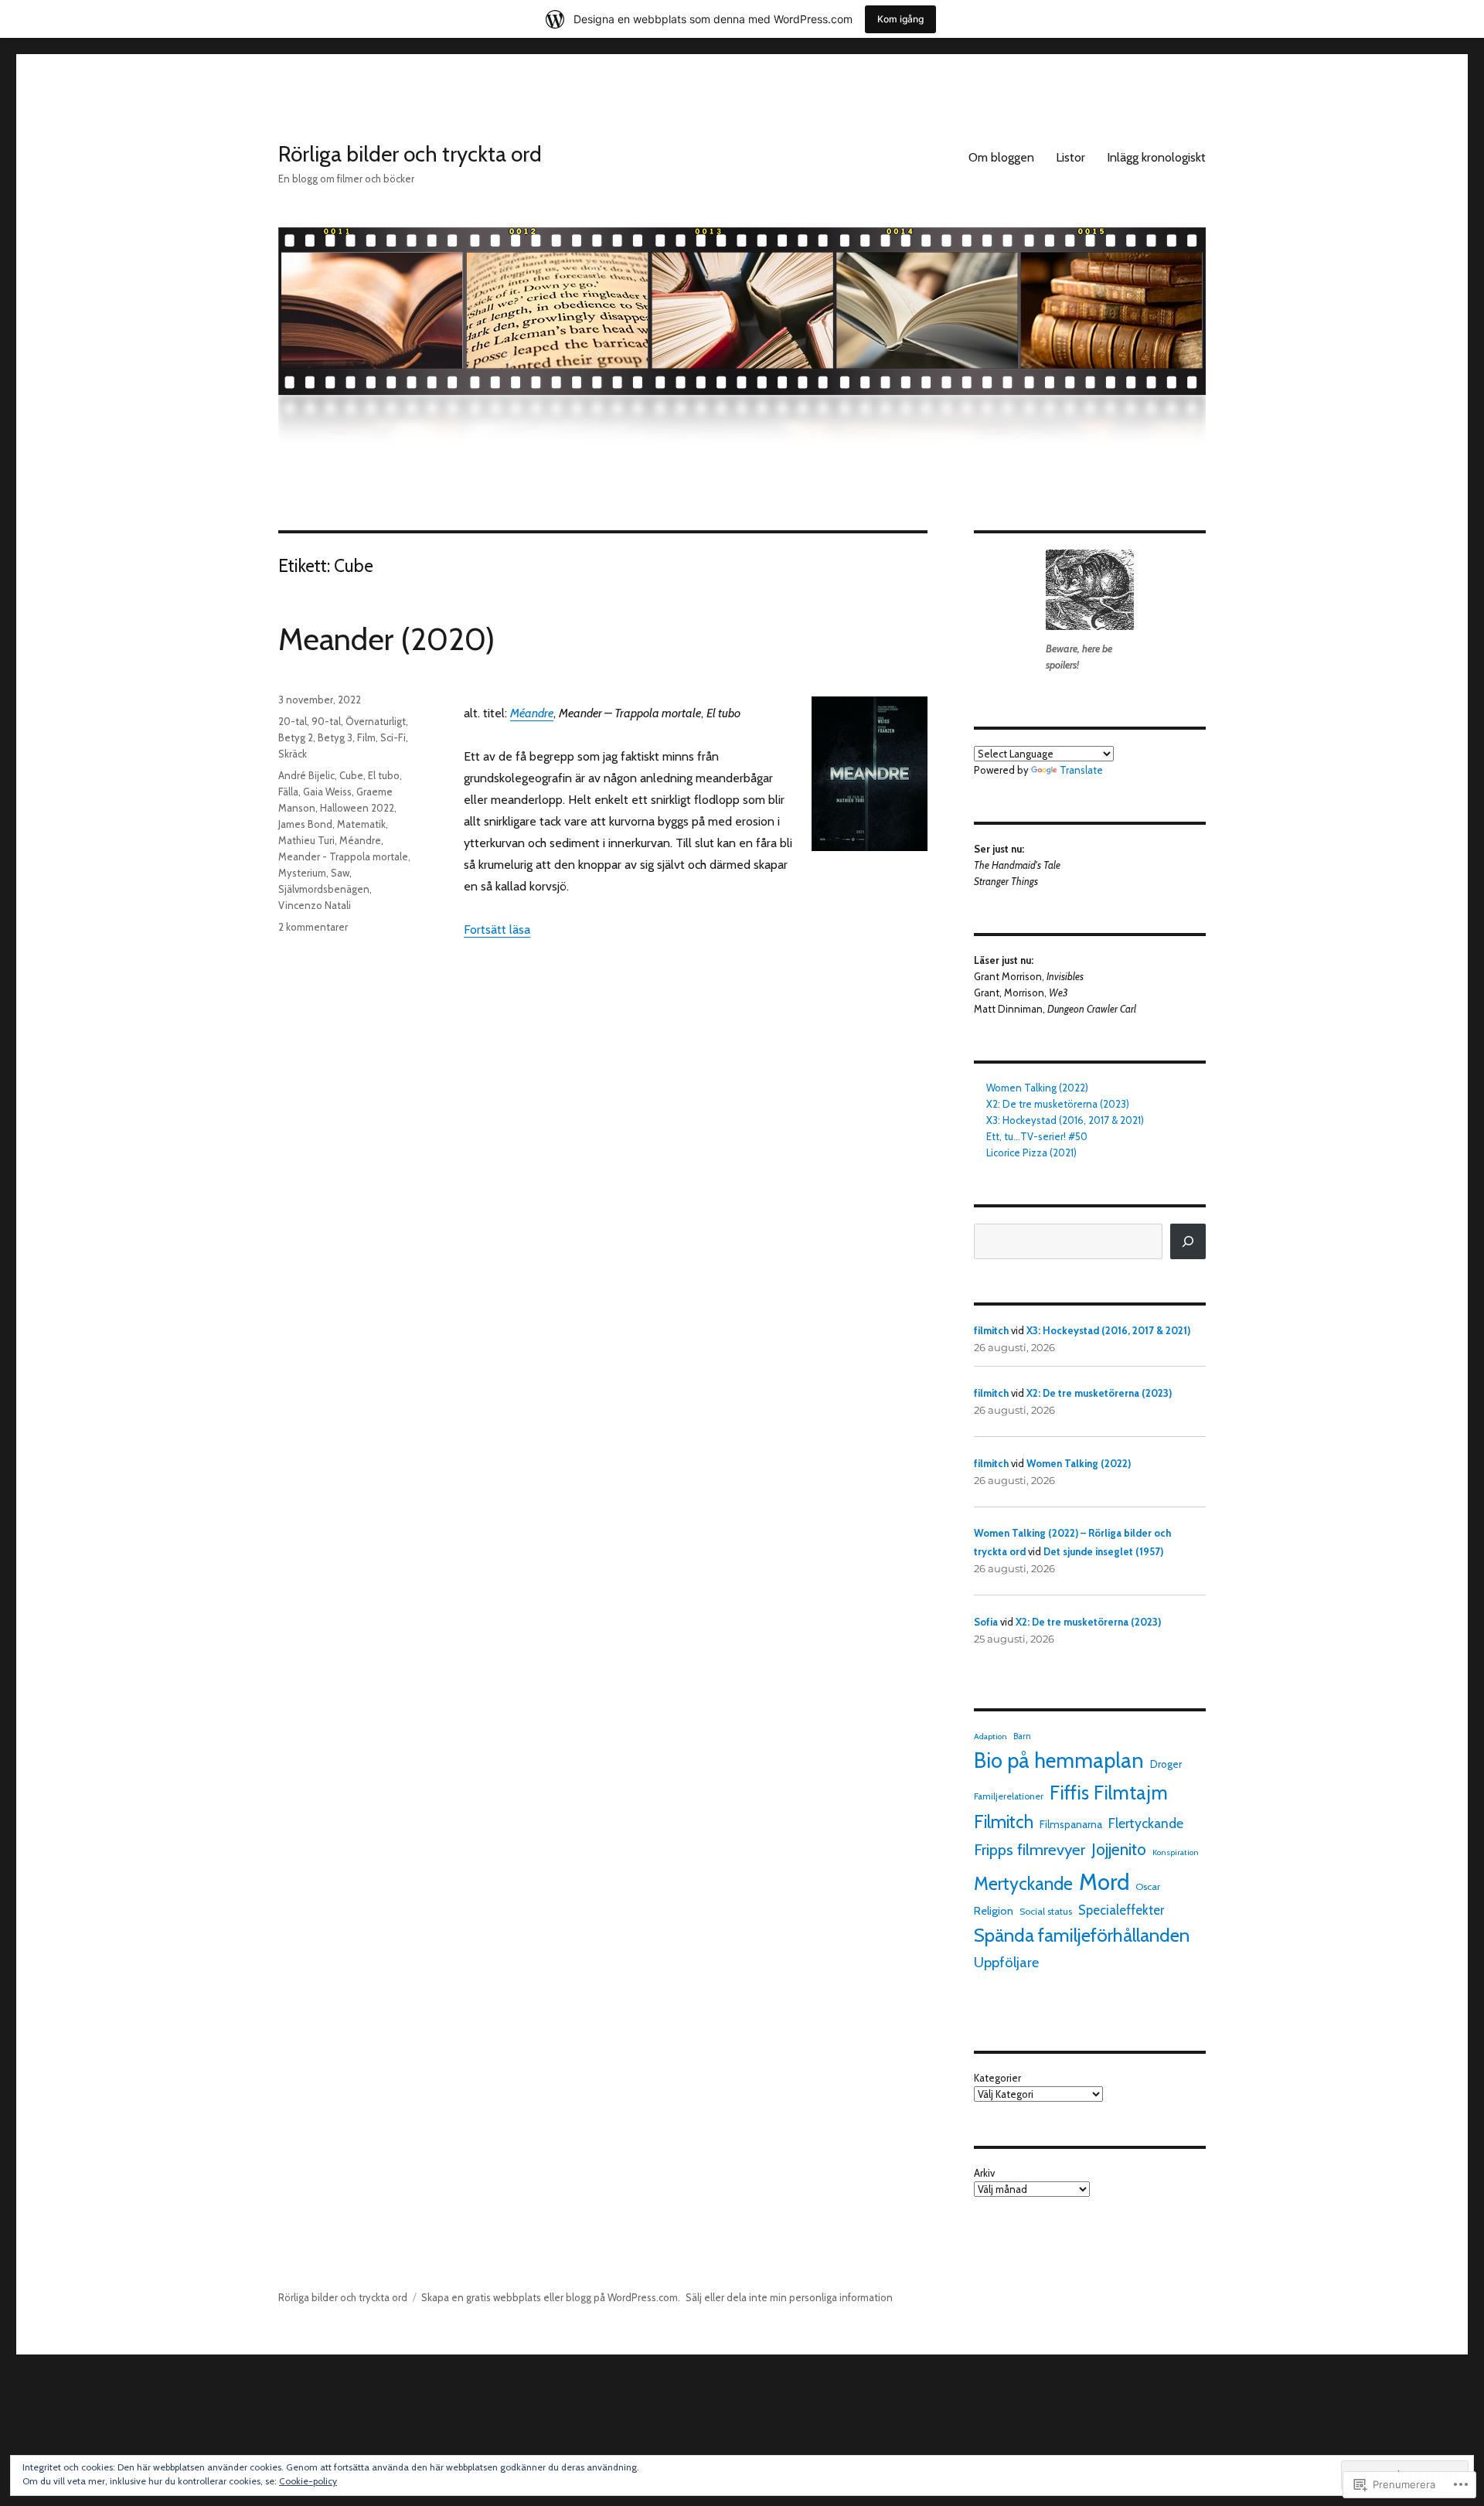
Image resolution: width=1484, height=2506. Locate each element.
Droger (1166, 1764)
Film (366, 737)
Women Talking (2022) (1037, 1088)
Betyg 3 (335, 737)
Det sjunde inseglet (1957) (1103, 1551)
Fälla (288, 792)
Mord (1104, 1882)
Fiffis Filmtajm (1109, 1793)
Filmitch (1004, 1822)
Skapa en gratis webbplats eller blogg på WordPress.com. (551, 2297)
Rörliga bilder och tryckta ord (410, 154)
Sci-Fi (393, 737)
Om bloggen (1001, 157)
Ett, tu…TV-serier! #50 (1037, 1136)
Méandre (532, 713)
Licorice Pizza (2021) (1031, 1153)
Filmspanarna (1071, 1824)
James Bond (305, 824)
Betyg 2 (296, 737)
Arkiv (984, 2173)
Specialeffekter (1121, 1910)
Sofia (986, 1622)
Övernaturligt (376, 721)
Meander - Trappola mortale (343, 856)
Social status (1046, 1911)
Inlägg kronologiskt (1156, 157)
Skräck (293, 754)
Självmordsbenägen (324, 889)
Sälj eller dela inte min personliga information (789, 2297)
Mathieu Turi (306, 840)
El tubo (384, 775)
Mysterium (302, 873)
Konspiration (1176, 1852)
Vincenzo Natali (315, 905)
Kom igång (900, 19)
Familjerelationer (1009, 1796)
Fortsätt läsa (497, 930)
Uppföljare (1006, 1962)
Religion (994, 1911)
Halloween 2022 (357, 808)
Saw (340, 873)
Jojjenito (1119, 1849)
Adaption (990, 1736)
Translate (1081, 770)
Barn (1022, 1736)
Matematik (361, 824)
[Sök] (1188, 1241)
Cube (351, 775)
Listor (1070, 157)
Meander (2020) (386, 639)
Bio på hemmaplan (1059, 1760)
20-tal (293, 721)
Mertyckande (1023, 1884)
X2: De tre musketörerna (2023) (1058, 1104)
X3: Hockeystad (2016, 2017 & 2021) (1065, 1120)
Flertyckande (1146, 1823)
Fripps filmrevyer (1030, 1849)
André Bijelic (306, 775)
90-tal (326, 721)
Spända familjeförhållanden (1082, 1935)
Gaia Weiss (327, 792)
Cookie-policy (308, 2481)
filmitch (991, 1330)
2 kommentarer (313, 927)
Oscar (1148, 1886)
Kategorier (997, 2078)
